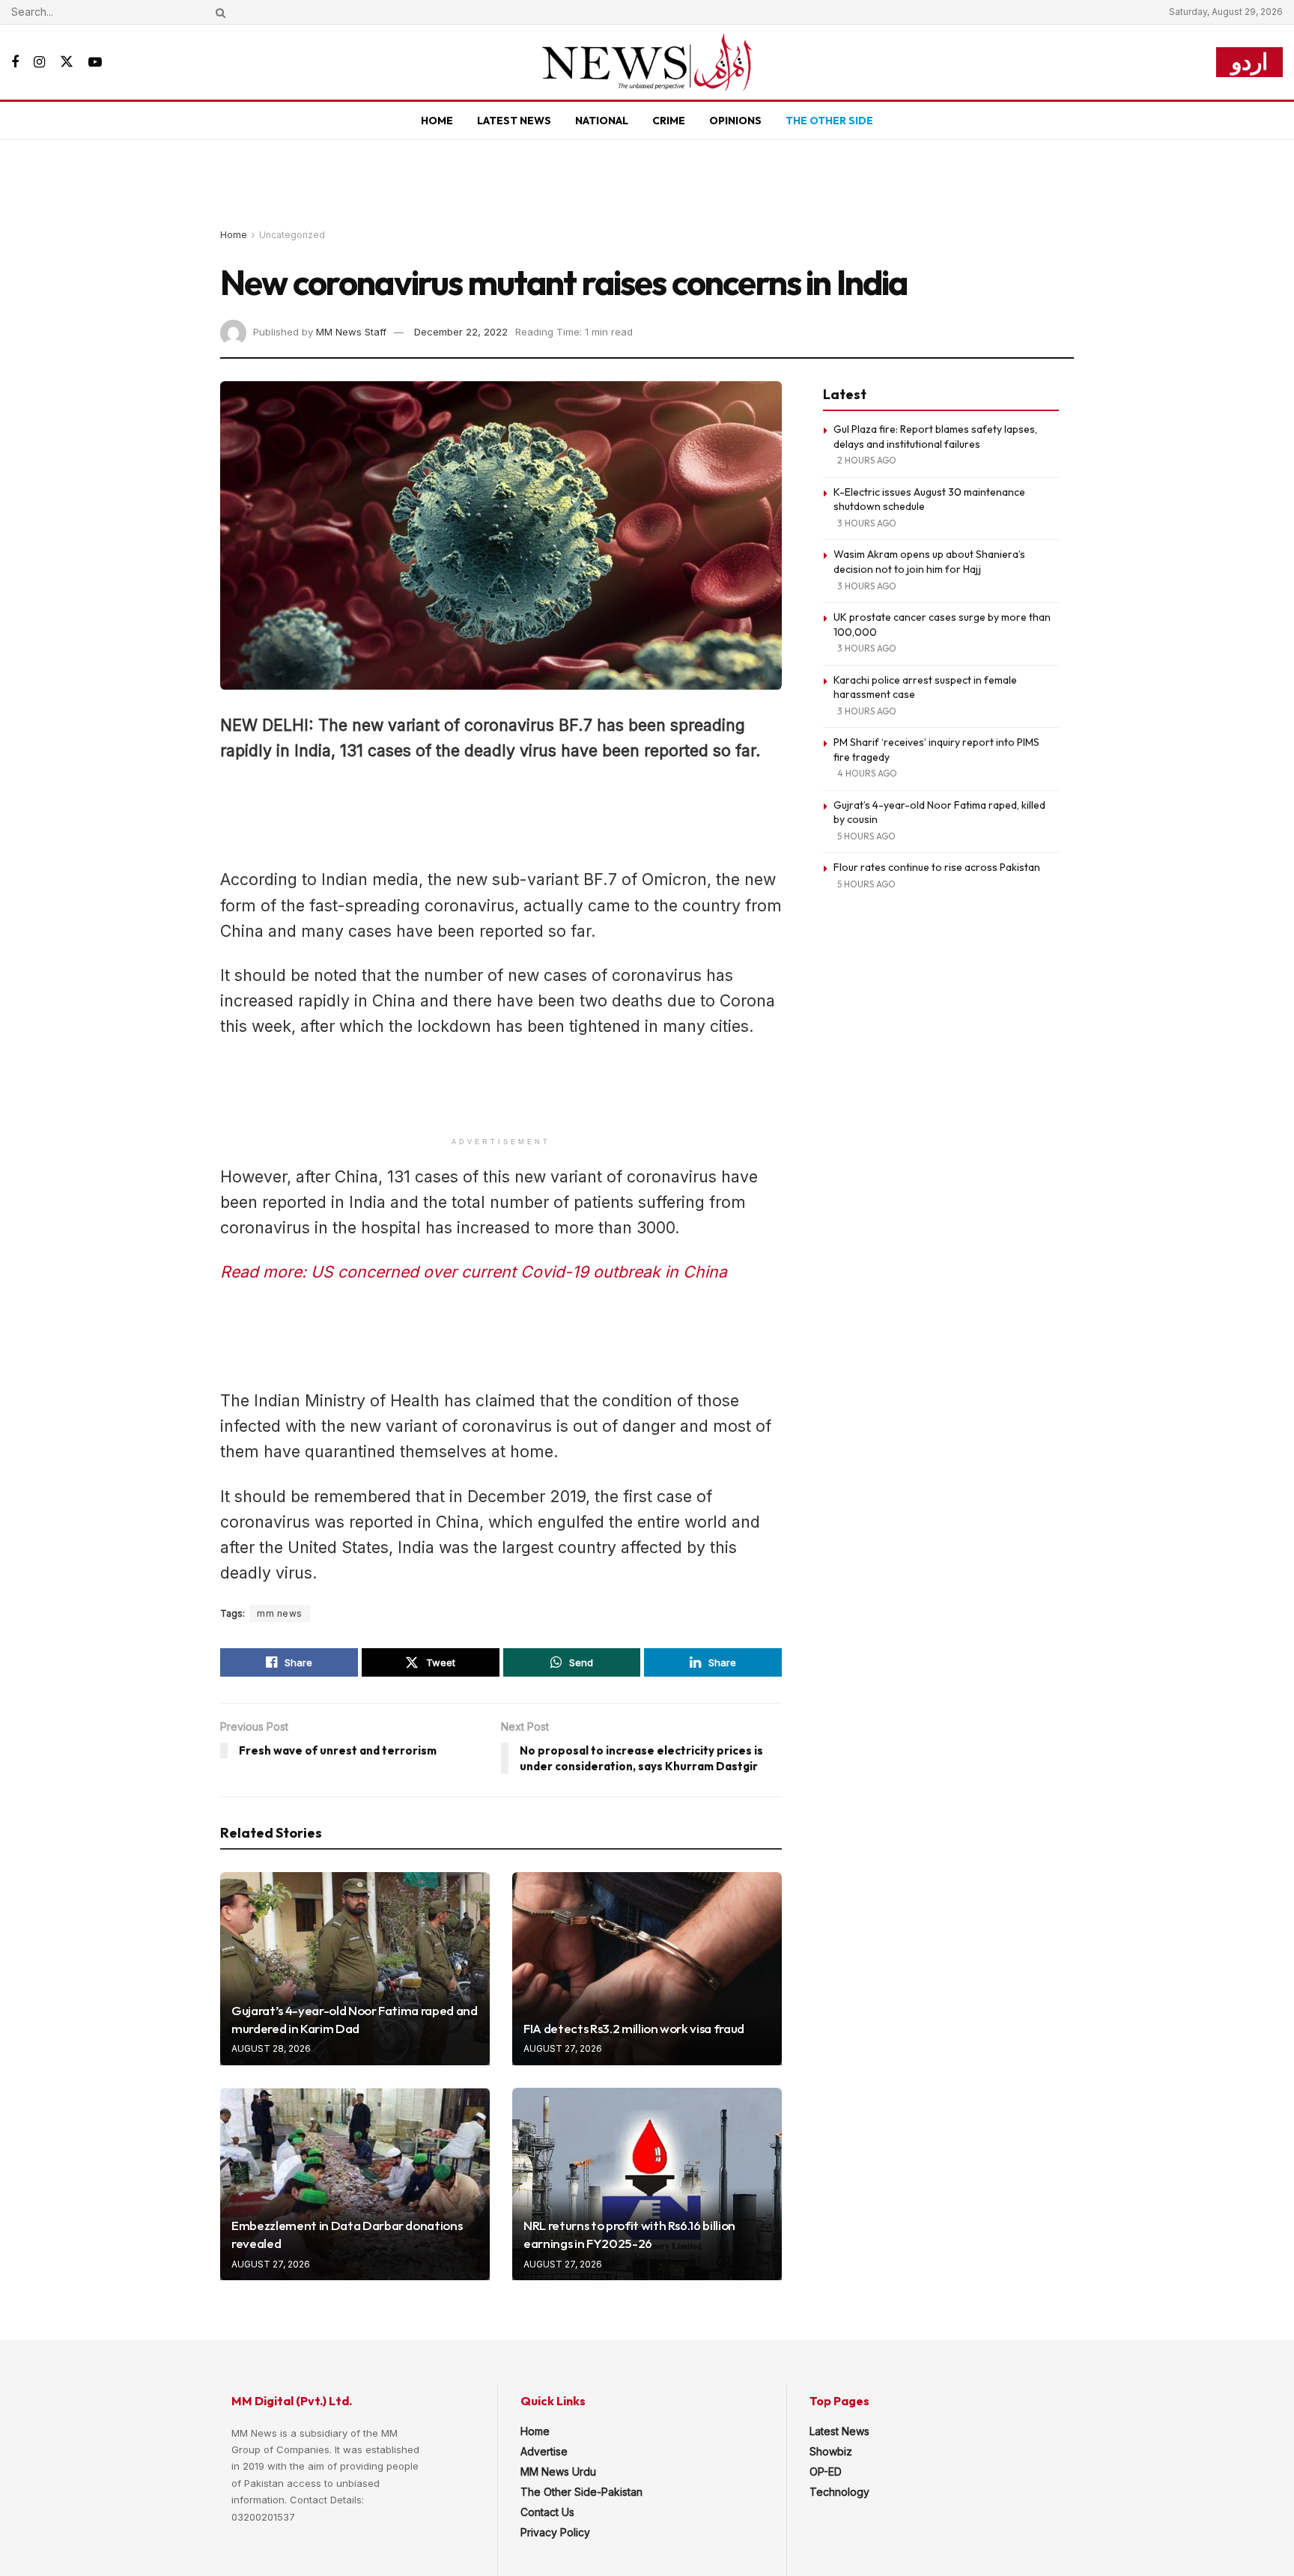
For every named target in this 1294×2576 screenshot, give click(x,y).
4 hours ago (867, 773)
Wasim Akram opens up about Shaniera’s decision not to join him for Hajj (929, 562)
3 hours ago (867, 523)
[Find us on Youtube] (95, 63)
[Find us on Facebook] (15, 63)
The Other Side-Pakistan (581, 2492)
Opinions (735, 121)
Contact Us (547, 2512)
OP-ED (826, 2472)
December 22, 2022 (461, 332)
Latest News (514, 121)
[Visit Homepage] (647, 62)
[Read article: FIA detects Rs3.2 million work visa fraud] (647, 1968)
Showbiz (831, 2451)
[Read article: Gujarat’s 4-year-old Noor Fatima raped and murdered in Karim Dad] (355, 1968)
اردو (1249, 62)
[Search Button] (218, 12)
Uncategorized (292, 235)
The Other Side (829, 121)
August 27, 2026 (563, 2048)
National (602, 121)
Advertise (544, 2451)
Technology (839, 2492)
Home (437, 121)
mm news (280, 1613)
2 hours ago (867, 460)
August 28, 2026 (271, 2048)
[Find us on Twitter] (67, 62)
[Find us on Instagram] (39, 63)
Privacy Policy (555, 2532)
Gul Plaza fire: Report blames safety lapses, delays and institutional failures (935, 437)
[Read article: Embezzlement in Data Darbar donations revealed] (355, 2184)
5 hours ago (866, 836)
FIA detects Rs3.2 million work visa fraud (634, 2028)
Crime (669, 121)
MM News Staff (351, 332)
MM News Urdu (558, 2472)
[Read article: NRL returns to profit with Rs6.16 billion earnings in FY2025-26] (647, 2184)
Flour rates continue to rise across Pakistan (937, 867)
